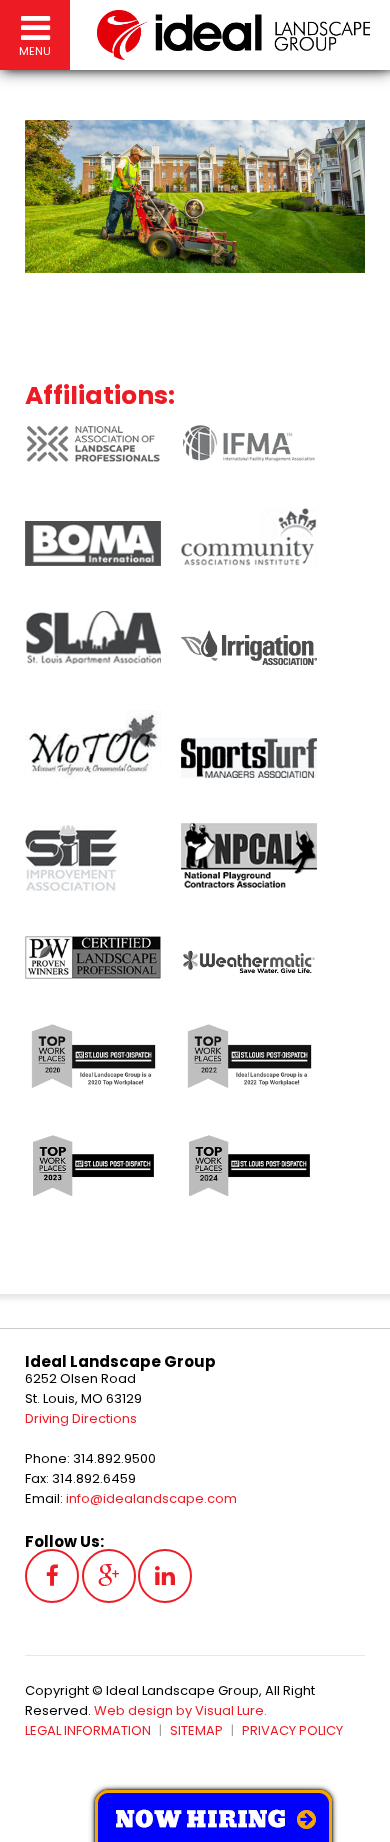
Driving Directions (81, 1418)
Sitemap (196, 1730)
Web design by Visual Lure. (180, 1710)
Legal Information (88, 1730)
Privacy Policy (292, 1730)
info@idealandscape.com (151, 1498)
